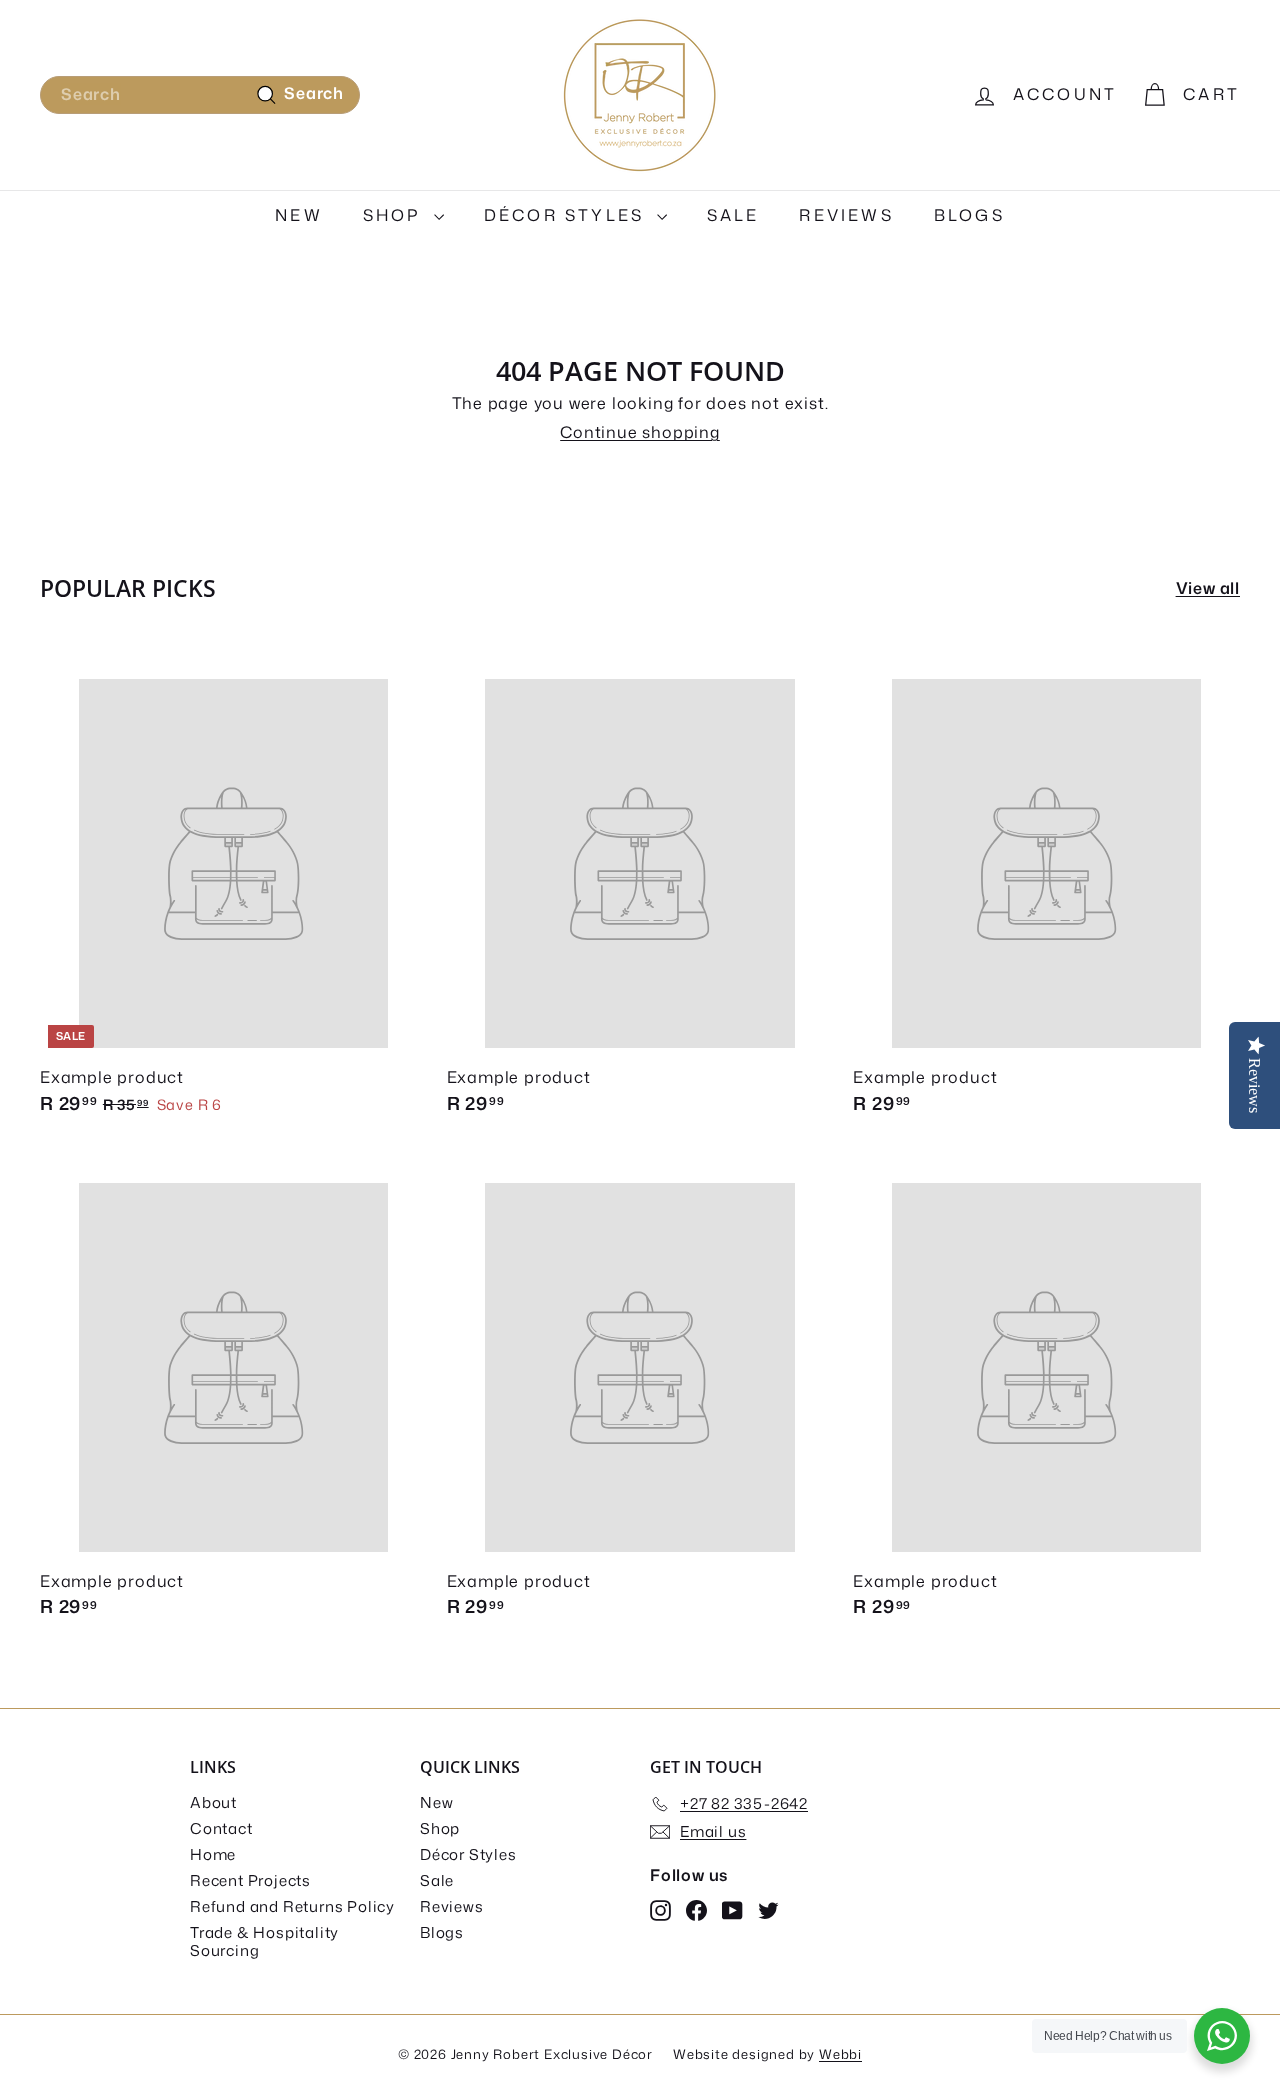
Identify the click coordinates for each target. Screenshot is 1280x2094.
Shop (396, 215)
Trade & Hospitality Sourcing (264, 1941)
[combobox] (200, 94)
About (213, 1802)
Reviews (846, 215)
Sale (733, 215)
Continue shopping (640, 432)
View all (1208, 588)
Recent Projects (250, 1880)
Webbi (840, 2054)
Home (213, 1854)
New (299, 215)
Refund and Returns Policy (292, 1906)
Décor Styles (568, 215)
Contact (221, 1828)
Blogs (969, 215)
